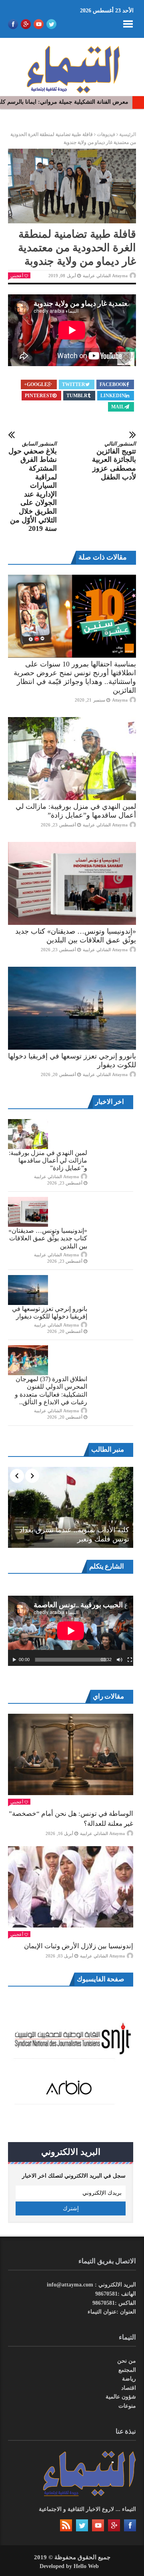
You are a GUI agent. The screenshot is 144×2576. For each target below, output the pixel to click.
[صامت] (120, 1660)
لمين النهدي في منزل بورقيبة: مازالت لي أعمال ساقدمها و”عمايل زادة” (48, 1160)
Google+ (36, 384)
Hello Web (86, 2566)
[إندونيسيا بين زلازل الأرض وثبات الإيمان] (71, 1887)
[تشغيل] (14, 1660)
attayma (120, 700)
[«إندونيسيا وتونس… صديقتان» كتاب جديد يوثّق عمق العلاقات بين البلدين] (72, 883)
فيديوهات (106, 134)
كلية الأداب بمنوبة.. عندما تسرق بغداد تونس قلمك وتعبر (74, 1534)
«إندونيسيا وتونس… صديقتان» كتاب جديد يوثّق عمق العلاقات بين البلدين (48, 1238)
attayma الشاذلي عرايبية (105, 276)
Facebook (113, 384)
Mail (118, 407)
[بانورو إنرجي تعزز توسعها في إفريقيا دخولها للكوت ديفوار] (72, 1008)
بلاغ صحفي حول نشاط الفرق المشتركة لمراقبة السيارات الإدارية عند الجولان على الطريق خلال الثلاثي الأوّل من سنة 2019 (33, 487)
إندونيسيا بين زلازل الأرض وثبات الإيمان (79, 1946)
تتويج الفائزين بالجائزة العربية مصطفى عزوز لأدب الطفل (114, 461)
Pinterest (39, 396)
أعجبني (17, 276)
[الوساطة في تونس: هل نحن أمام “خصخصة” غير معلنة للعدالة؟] (71, 1754)
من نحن (127, 2361)
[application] (71, 1631)
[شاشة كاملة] (130, 1660)
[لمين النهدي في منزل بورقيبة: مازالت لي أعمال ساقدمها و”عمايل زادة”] (72, 759)
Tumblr (77, 396)
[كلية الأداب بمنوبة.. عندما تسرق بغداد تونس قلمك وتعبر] (71, 1507)
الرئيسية (128, 134)
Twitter (74, 384)
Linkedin (113, 396)
